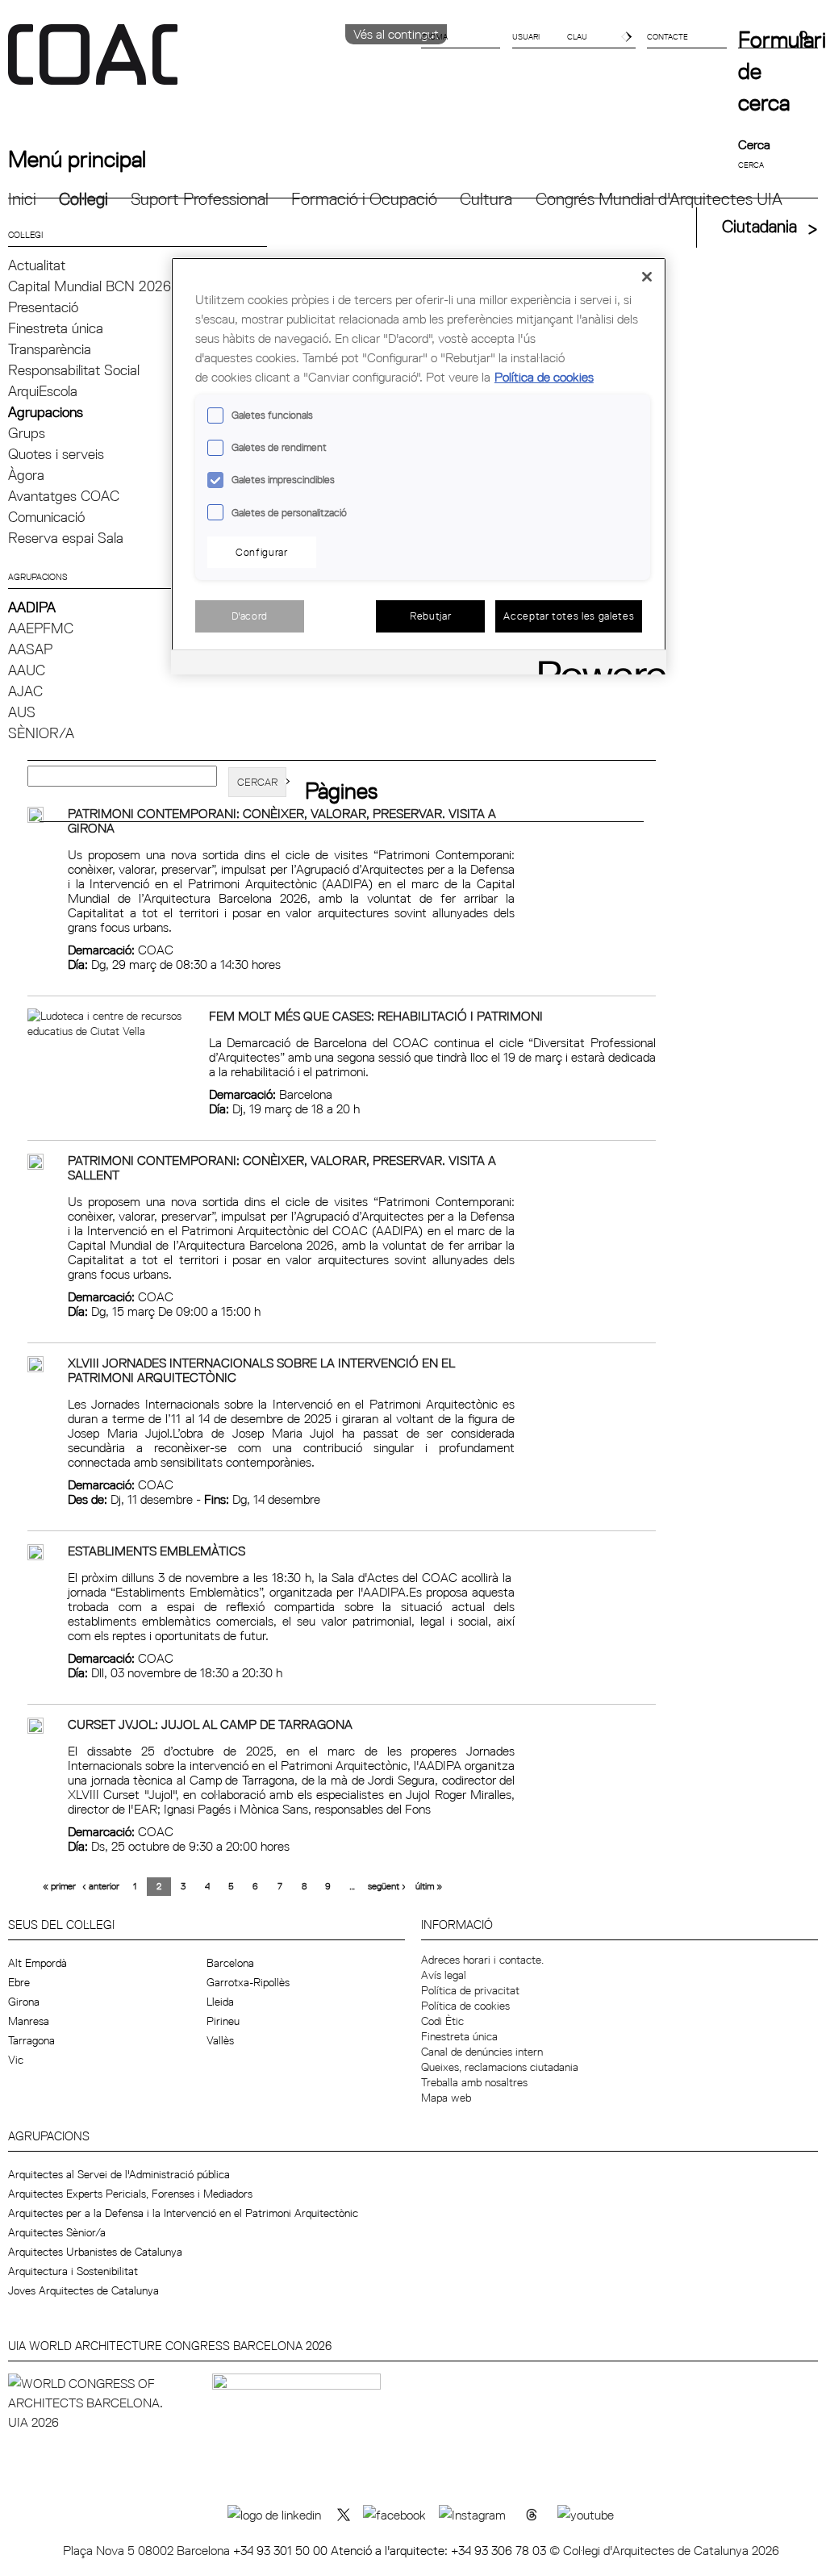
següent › (387, 1886)
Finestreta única (56, 328)
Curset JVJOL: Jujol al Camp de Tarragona (210, 1724)
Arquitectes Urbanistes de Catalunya (95, 2252)
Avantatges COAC (64, 496)
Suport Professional (200, 199)
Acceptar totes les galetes (569, 616)
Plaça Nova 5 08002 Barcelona (148, 2550)
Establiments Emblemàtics (156, 1551)
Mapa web (446, 2098)
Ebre (19, 1982)
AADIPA (32, 607)
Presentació (43, 307)
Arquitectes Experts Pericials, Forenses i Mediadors (130, 2194)
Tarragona (31, 2040)
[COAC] (211, 64)
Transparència (50, 349)
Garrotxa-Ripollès (248, 1982)
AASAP (30, 649)
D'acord (250, 616)
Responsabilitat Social (74, 370)
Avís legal (444, 1975)
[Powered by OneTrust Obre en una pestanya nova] (597, 664)
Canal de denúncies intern (482, 2052)
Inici (22, 199)
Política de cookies (465, 2006)
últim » (429, 1886)
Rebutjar (430, 616)
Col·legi (83, 199)
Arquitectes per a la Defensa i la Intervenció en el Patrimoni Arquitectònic (183, 2213)
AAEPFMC (41, 628)
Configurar (262, 552)
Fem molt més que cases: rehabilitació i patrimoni (376, 1016)
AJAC (25, 691)
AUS (22, 712)
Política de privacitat (470, 1990)
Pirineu (223, 2021)
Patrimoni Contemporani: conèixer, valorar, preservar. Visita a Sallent (282, 1167)
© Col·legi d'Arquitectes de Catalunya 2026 (664, 2550)
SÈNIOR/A (41, 733)
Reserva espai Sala (66, 538)
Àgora (26, 475)
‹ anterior (101, 1886)
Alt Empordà (38, 1963)
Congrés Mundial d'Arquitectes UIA (659, 199)
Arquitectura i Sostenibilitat (73, 2271)
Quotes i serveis (56, 454)
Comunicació (46, 517)
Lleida (220, 2002)
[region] (419, 466)
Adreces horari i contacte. (482, 1960)
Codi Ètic (442, 2021)
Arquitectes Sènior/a (57, 2232)
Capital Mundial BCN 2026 (90, 286)
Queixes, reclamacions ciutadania (500, 2067)
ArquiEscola (43, 391)
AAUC (27, 670)
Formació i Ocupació (364, 199)
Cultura (486, 199)
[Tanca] (647, 277)
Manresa (29, 2021)
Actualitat (37, 265)
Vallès (220, 2040)
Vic (16, 2060)
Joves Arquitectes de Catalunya (83, 2290)
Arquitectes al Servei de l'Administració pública (119, 2174)
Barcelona (230, 1963)
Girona (24, 2002)
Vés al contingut (396, 34)
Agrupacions (46, 412)
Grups (27, 433)
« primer (59, 1886)
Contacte (667, 36)
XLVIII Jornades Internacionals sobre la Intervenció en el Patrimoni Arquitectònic (261, 1370)
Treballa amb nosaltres (474, 2082)
